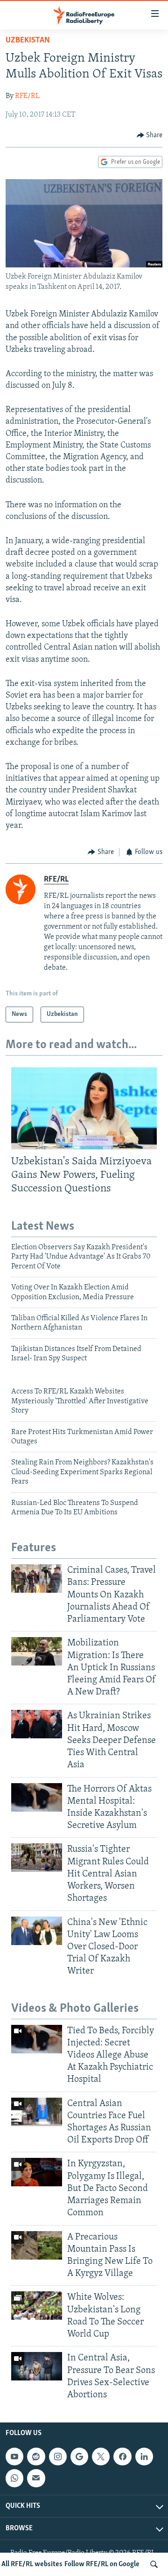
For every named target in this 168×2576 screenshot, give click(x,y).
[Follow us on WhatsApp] (14, 2478)
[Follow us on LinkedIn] (144, 2457)
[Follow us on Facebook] (122, 2457)
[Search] (154, 2564)
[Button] (150, 135)
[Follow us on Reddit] (36, 2457)
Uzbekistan (28, 41)
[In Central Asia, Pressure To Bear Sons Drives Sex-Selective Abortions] (37, 2366)
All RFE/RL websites (32, 2564)
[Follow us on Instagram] (58, 2457)
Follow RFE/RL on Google (102, 2564)
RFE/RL (27, 96)
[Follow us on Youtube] (14, 2457)
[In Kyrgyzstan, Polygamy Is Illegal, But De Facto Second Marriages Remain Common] (37, 2172)
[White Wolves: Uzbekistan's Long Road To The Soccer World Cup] (37, 2306)
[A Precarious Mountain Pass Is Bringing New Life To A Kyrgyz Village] (37, 2245)
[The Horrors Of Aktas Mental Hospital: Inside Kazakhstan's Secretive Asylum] (37, 1797)
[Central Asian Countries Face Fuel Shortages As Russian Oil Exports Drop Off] (37, 2112)
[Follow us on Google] (79, 2457)
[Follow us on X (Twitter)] (101, 2457)
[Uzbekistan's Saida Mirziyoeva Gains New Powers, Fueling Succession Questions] (84, 1108)
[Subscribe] (36, 2478)
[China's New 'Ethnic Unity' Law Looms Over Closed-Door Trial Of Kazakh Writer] (37, 1931)
